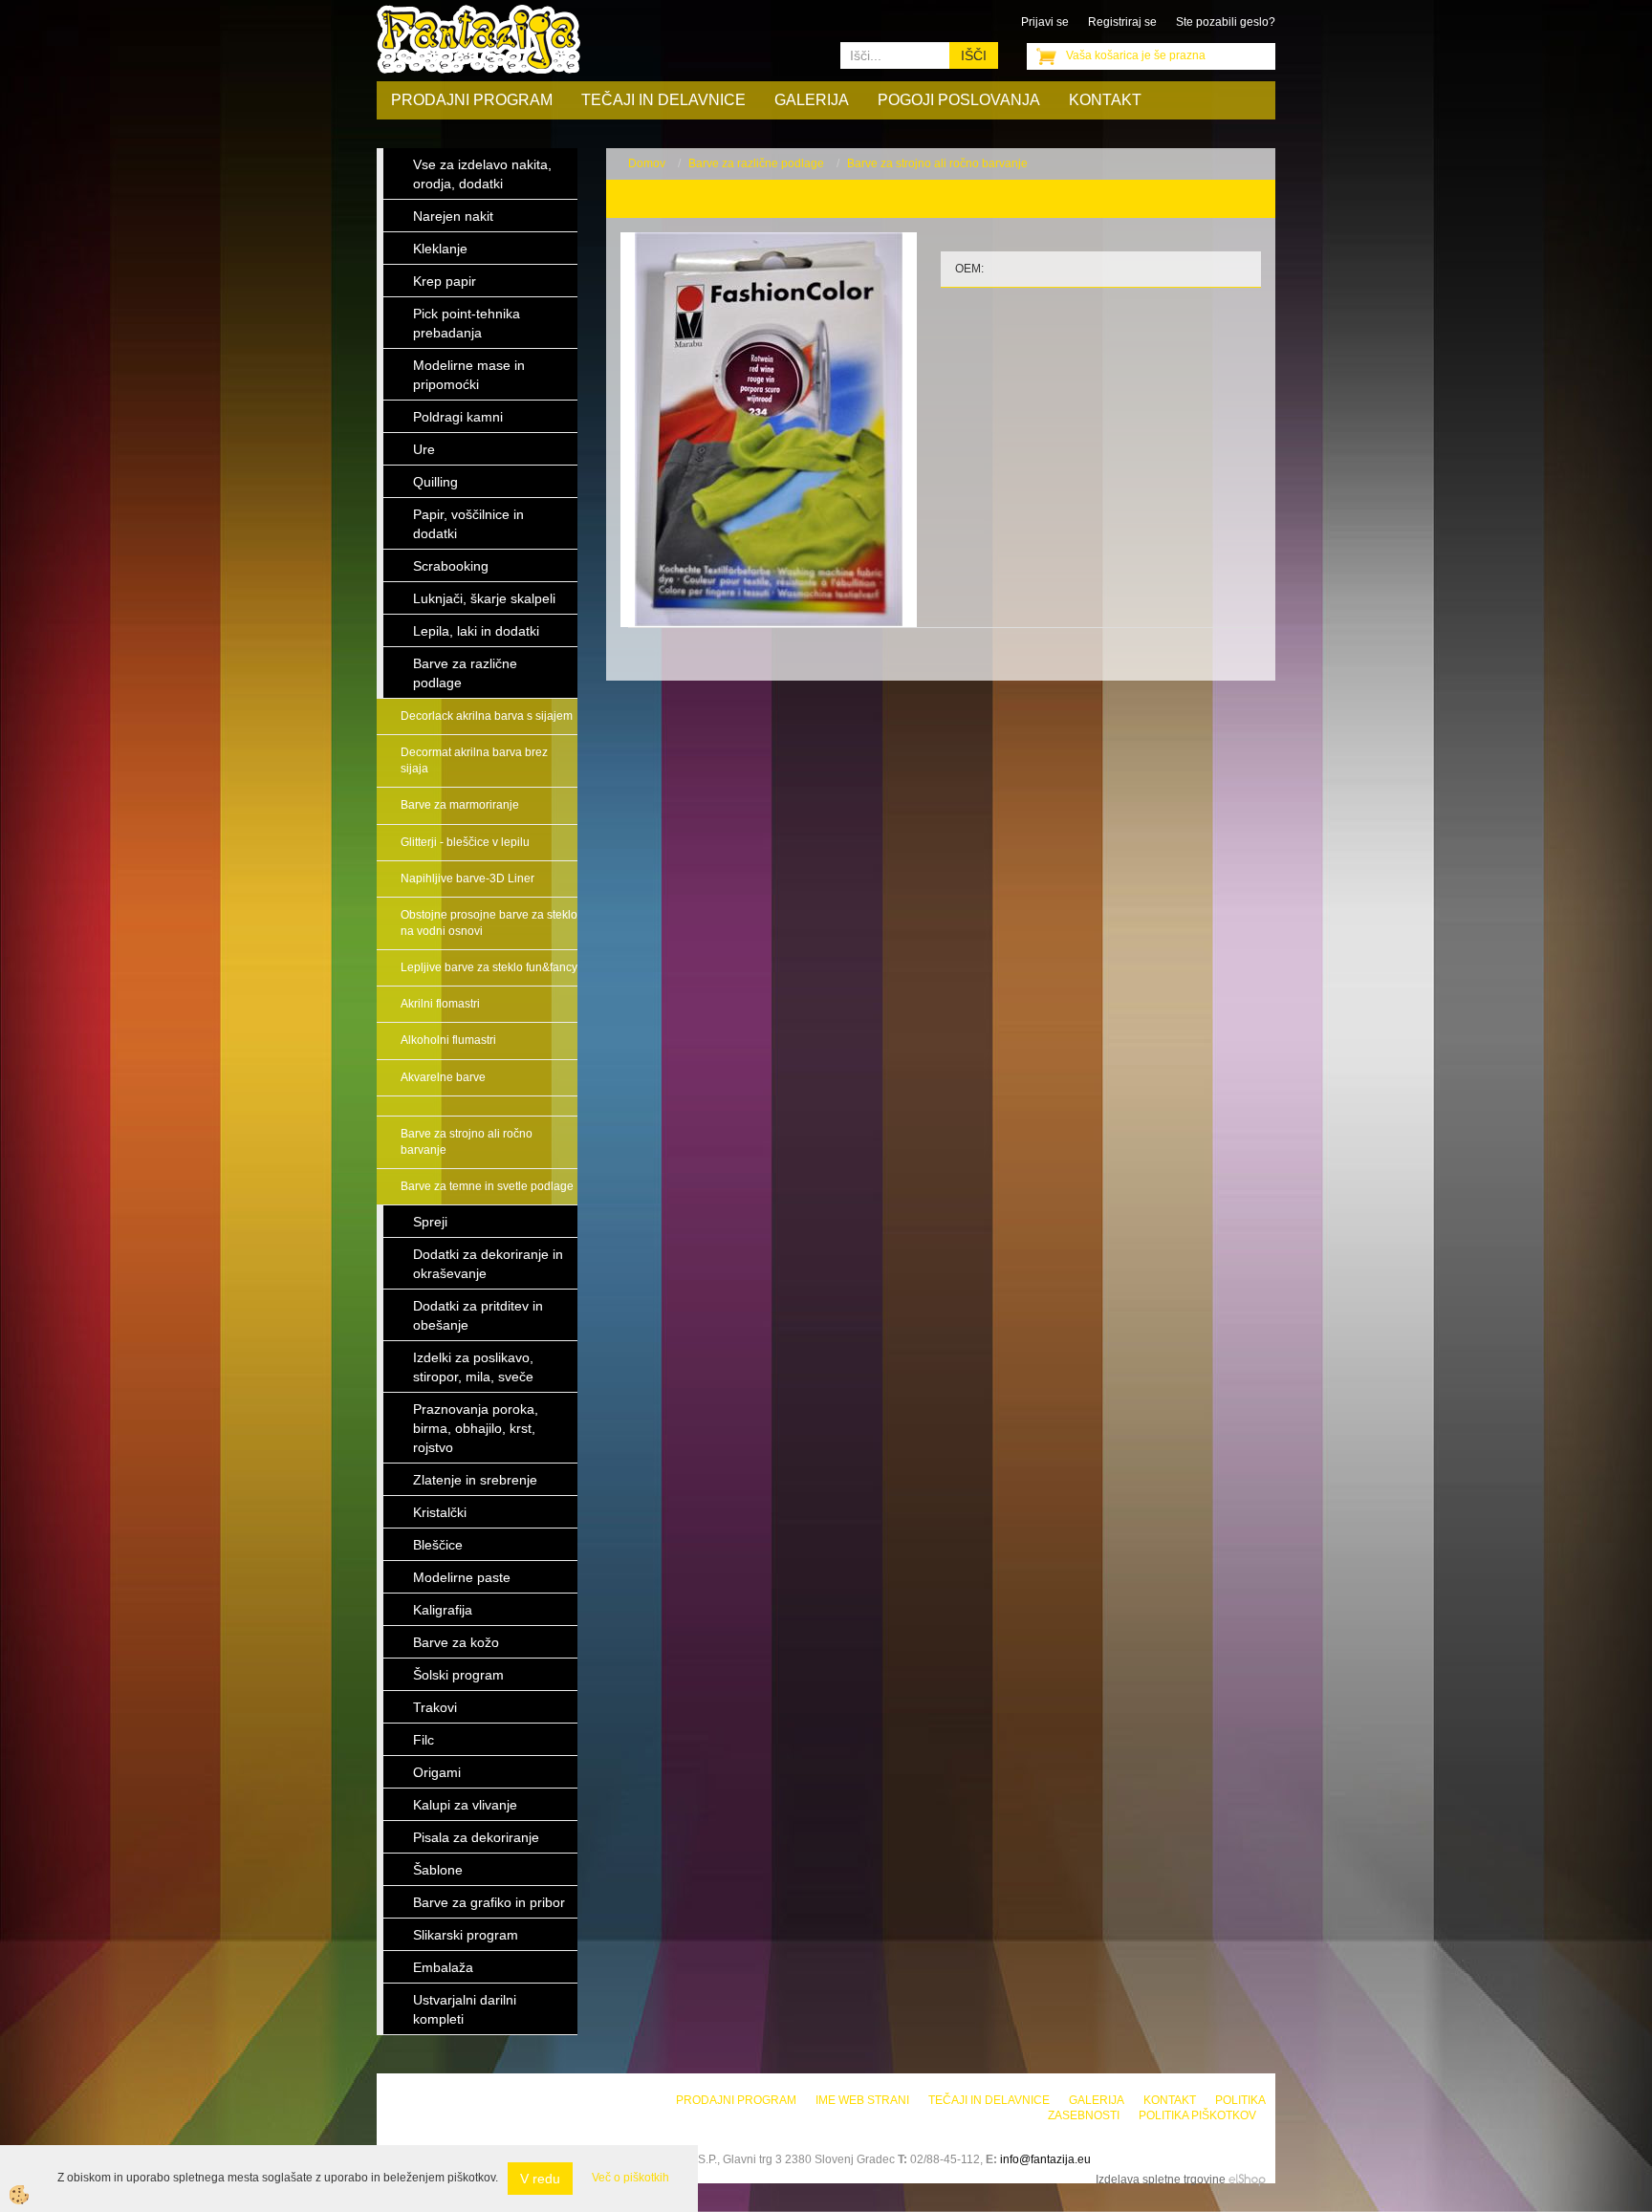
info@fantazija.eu (1045, 2159)
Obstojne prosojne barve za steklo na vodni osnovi (489, 923)
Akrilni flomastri (440, 1004)
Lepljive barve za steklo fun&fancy (489, 967)
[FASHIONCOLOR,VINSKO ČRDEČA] (769, 429)
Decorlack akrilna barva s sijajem (487, 716)
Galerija (812, 100)
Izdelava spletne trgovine (1161, 2179)
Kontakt (1105, 100)
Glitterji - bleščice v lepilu (465, 842)
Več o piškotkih (630, 2178)
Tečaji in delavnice (663, 100)
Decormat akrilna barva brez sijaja (474, 760)
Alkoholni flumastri (448, 1040)
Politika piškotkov (1197, 2115)
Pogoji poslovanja (959, 100)
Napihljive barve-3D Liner (467, 878)
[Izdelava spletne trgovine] (1247, 2179)
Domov (647, 163)
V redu (540, 2179)
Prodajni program (472, 100)
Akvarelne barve (443, 1077)
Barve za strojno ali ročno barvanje (467, 1142)
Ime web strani (862, 2100)
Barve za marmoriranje (460, 805)
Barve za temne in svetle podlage (487, 1186)
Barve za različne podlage (756, 163)
